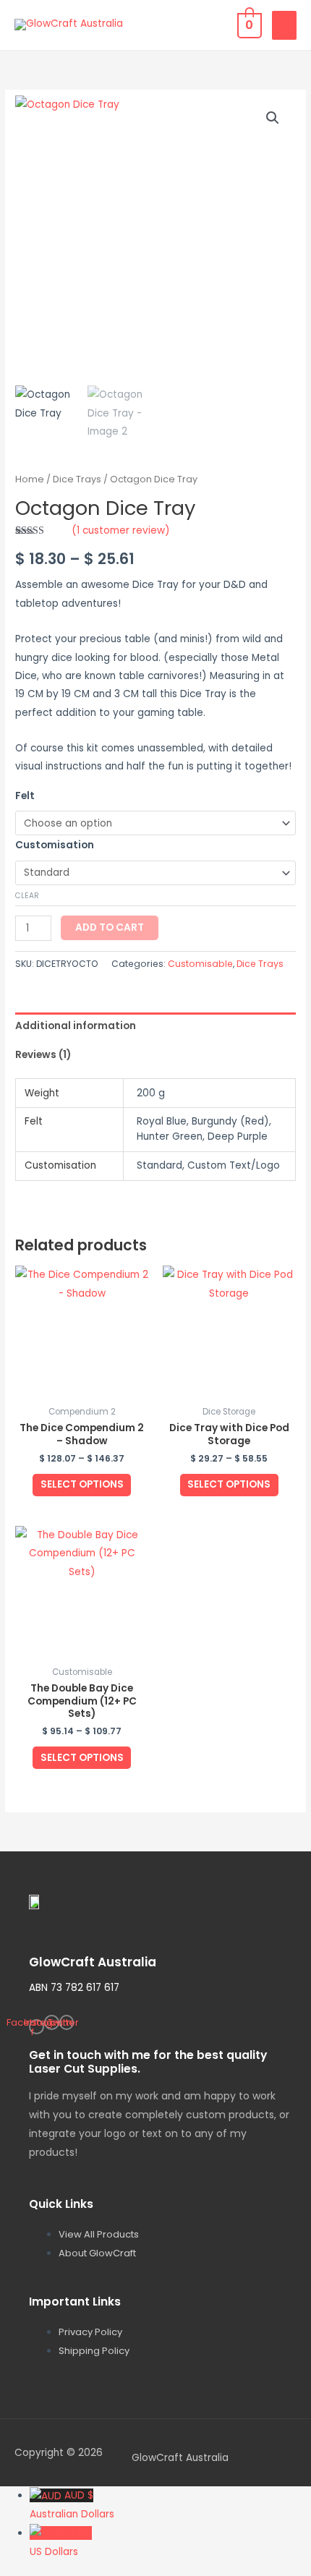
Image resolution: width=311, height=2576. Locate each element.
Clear (27, 896)
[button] (273, 118)
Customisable (200, 964)
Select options (82, 1484)
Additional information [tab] (76, 1026)
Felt (25, 796)
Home (30, 479)
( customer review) (121, 530)
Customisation (55, 845)
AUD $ (72, 2505)
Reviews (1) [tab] (43, 1055)
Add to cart (110, 927)
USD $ (61, 2542)
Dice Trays (77, 479)
